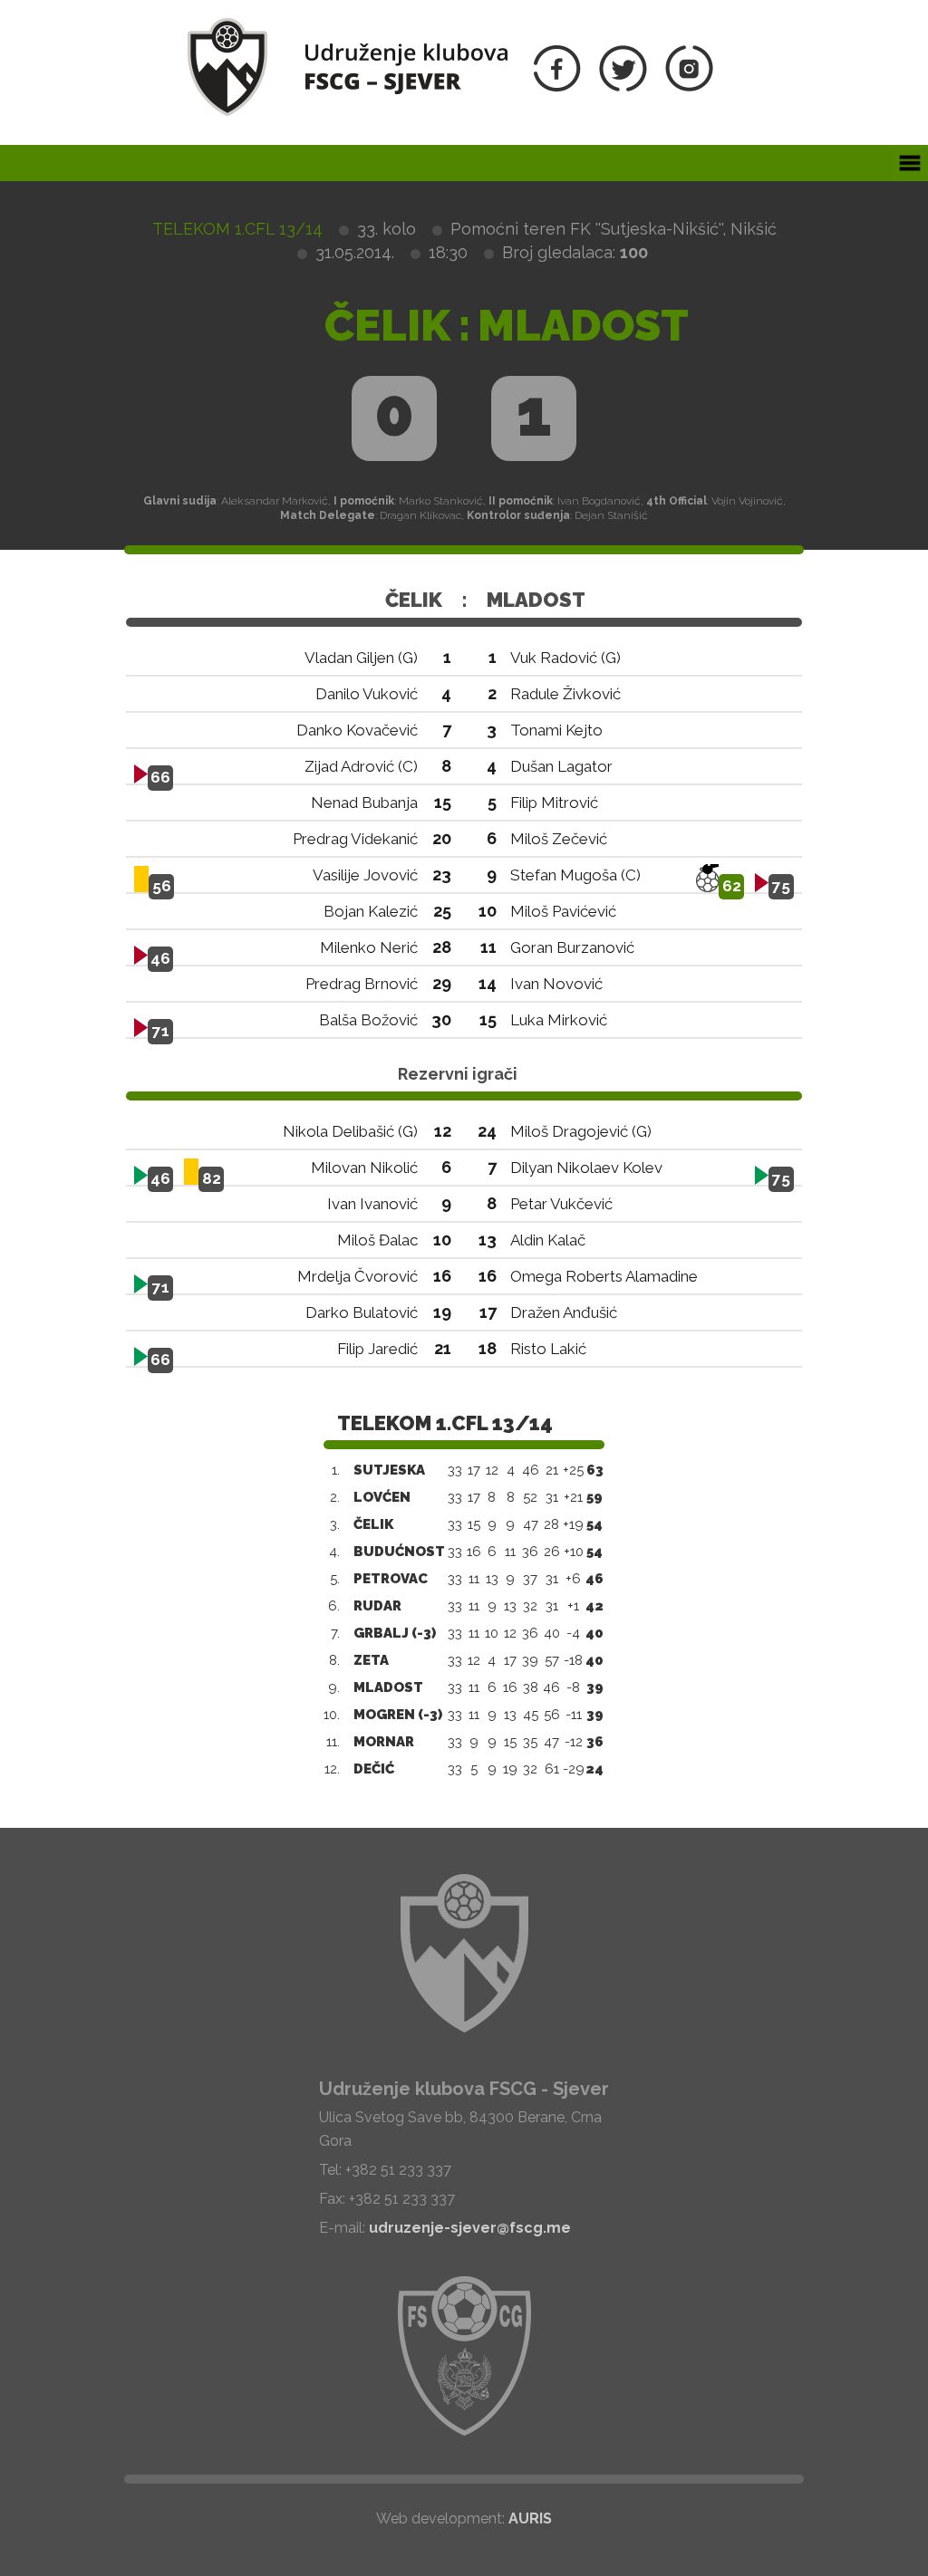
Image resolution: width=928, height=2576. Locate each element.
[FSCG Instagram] (689, 87)
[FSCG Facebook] (557, 87)
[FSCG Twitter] (623, 87)
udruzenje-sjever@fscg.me (470, 2228)
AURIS (530, 2518)
